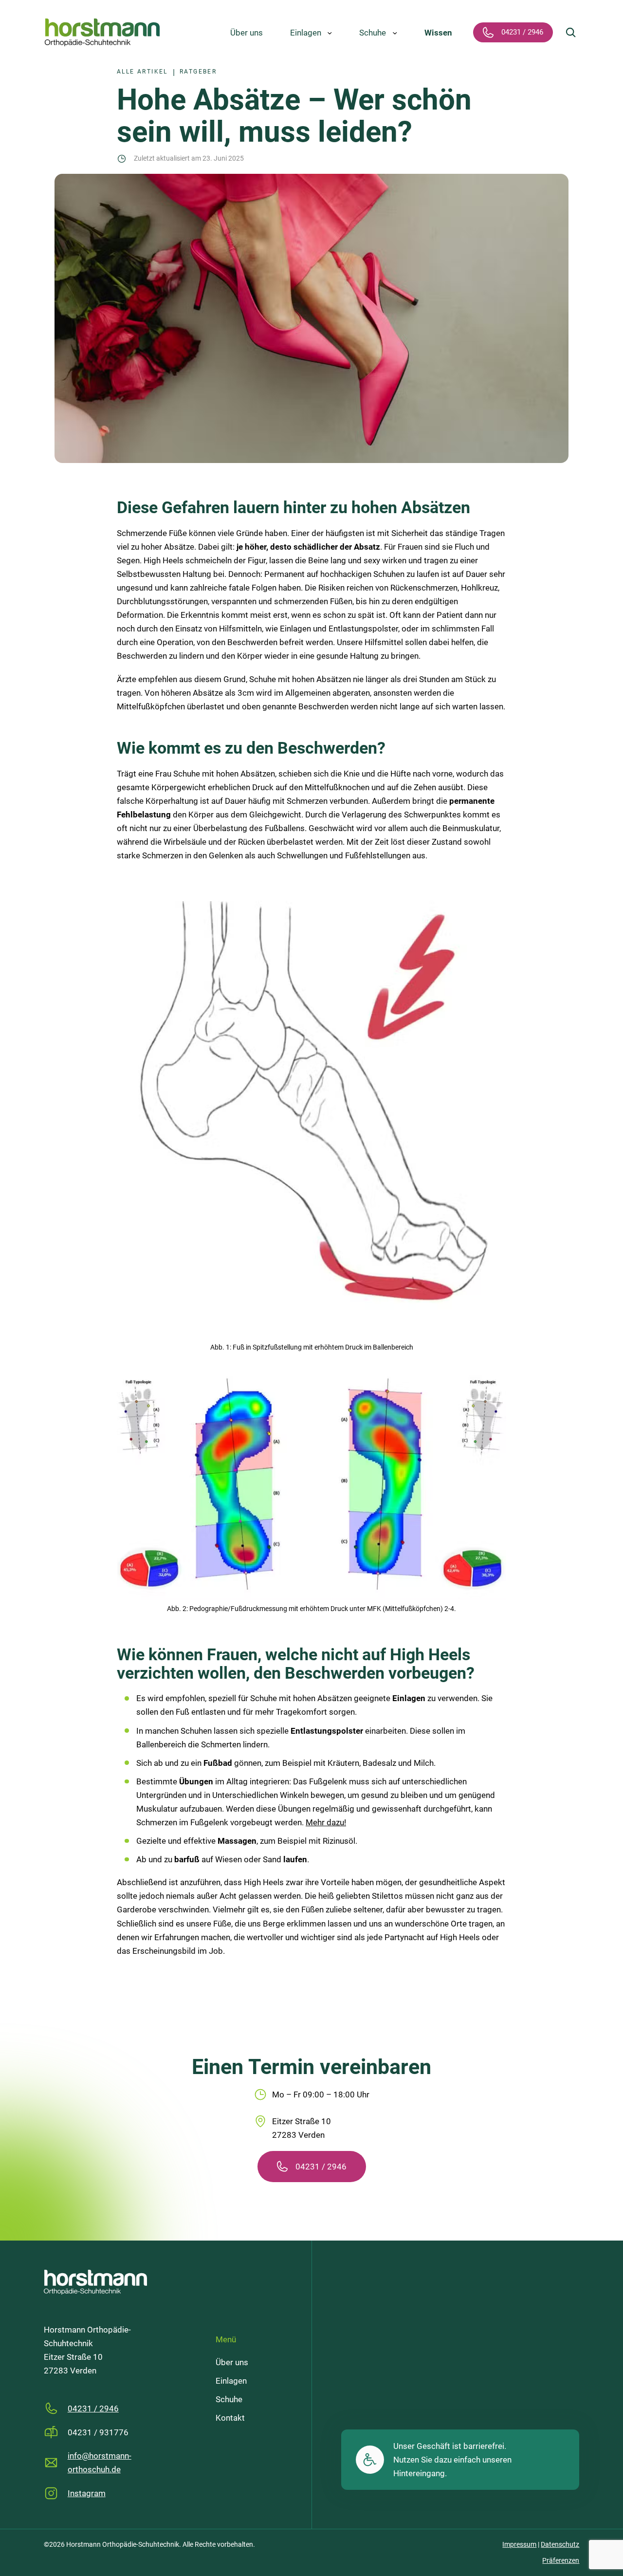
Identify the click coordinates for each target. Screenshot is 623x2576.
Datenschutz (560, 2544)
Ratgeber (198, 72)
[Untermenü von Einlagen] (330, 33)
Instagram (87, 2493)
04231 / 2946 (321, 2167)
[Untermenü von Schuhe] (395, 33)
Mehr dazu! (326, 1822)
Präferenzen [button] (561, 2560)
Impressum (519, 2544)
